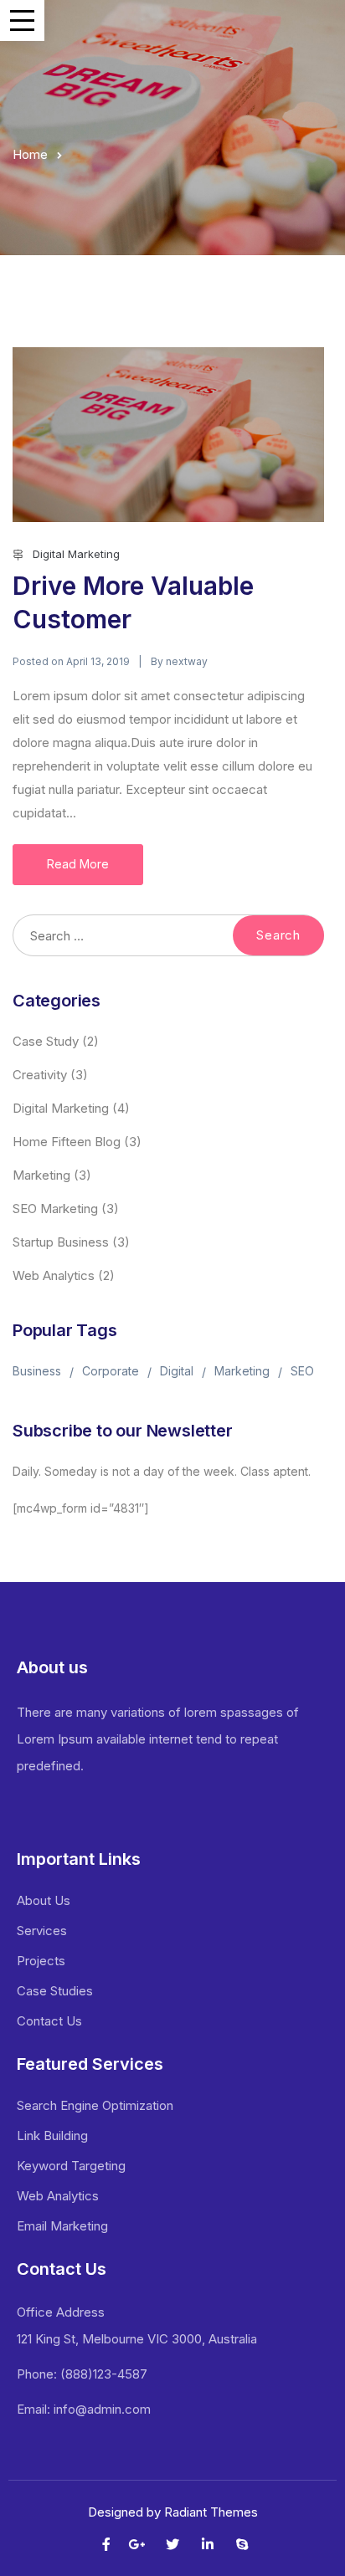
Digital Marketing (76, 554)
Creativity (40, 1075)
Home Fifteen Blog (67, 1142)
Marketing (41, 1175)
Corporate (111, 1371)
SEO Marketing (55, 1209)
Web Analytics (54, 1275)
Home (30, 154)
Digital (177, 1371)
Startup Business (61, 1242)
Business (37, 1371)
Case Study (46, 1041)
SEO (302, 1371)
